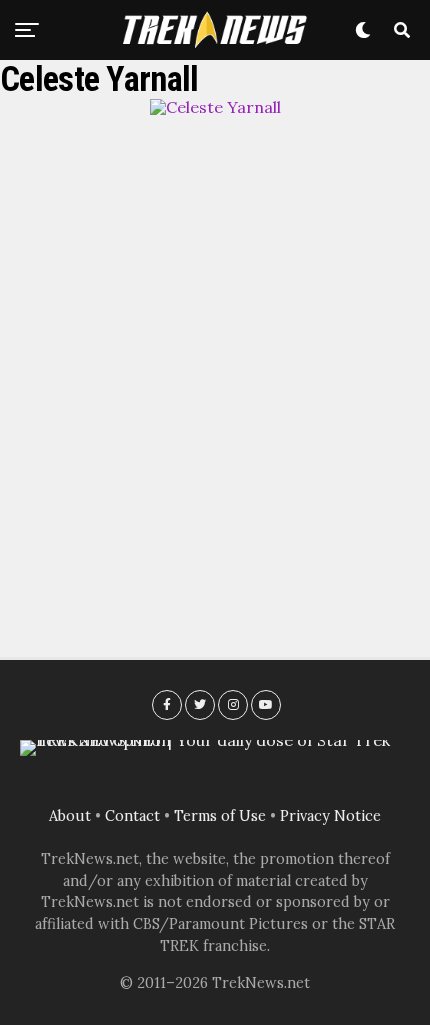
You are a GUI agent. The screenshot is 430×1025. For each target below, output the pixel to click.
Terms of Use (220, 816)
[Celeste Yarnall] (215, 107)
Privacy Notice (330, 816)
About (70, 816)
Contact (132, 816)
